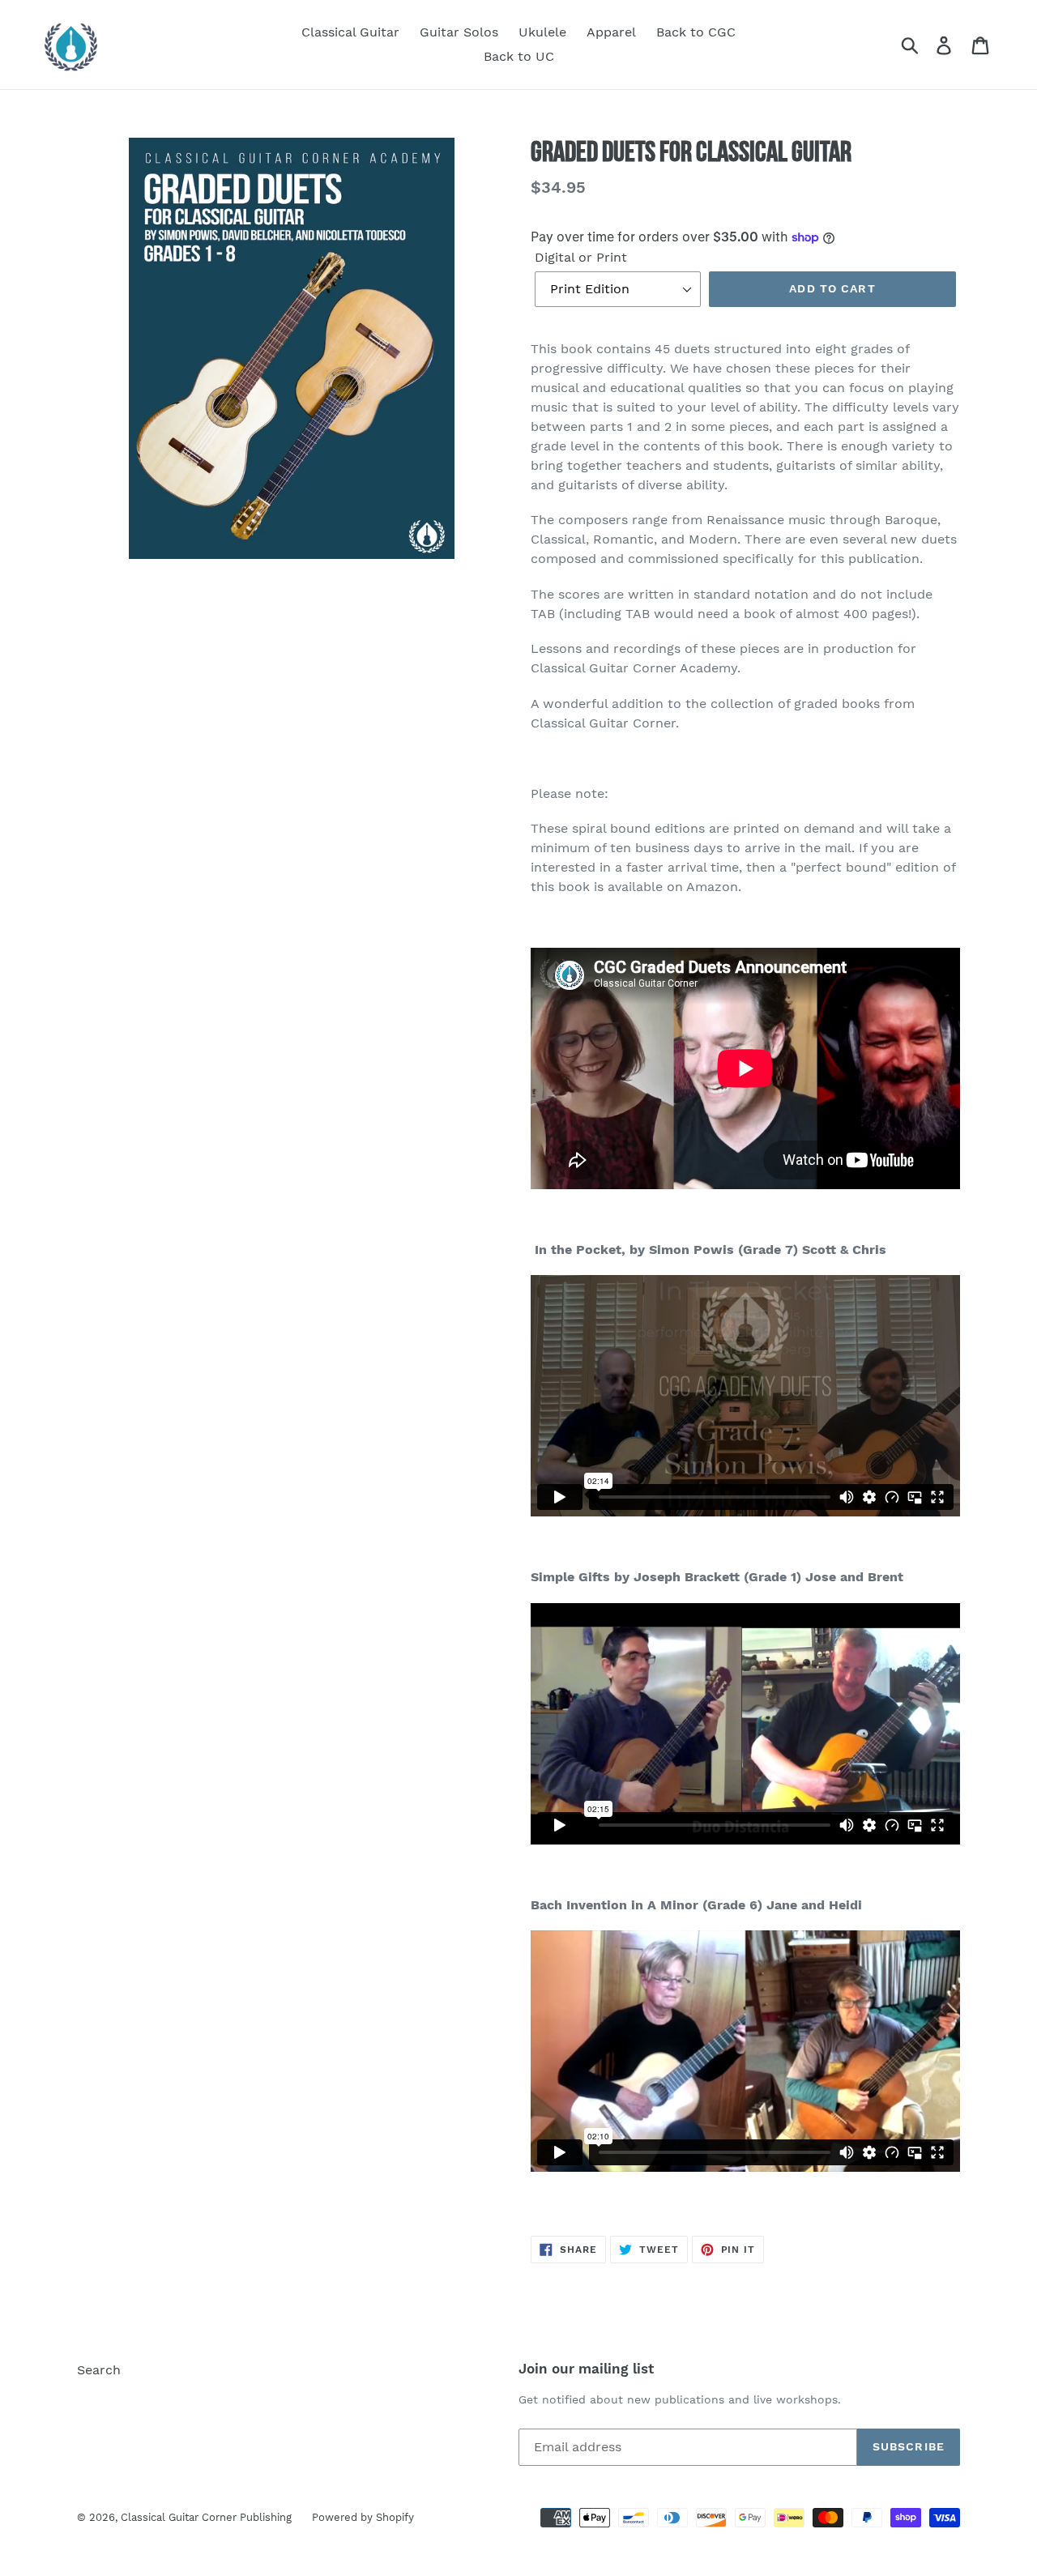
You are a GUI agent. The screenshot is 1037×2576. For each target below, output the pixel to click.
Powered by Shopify (363, 2517)
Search (99, 2370)
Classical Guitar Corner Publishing (206, 2517)
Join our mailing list (586, 2369)
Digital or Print (581, 257)
